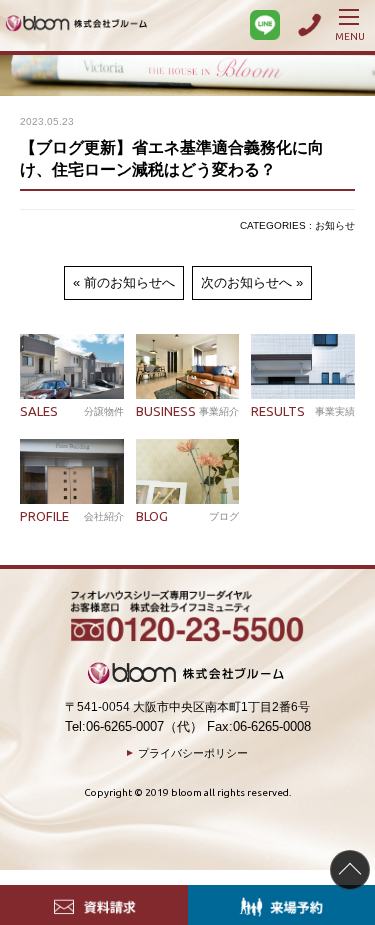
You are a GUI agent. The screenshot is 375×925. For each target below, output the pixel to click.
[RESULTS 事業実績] (303, 366)
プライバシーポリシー (193, 753)
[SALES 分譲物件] (72, 366)
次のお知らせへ (246, 282)
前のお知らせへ (129, 282)
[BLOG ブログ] (188, 471)
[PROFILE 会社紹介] (72, 471)
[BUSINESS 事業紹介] (188, 366)
